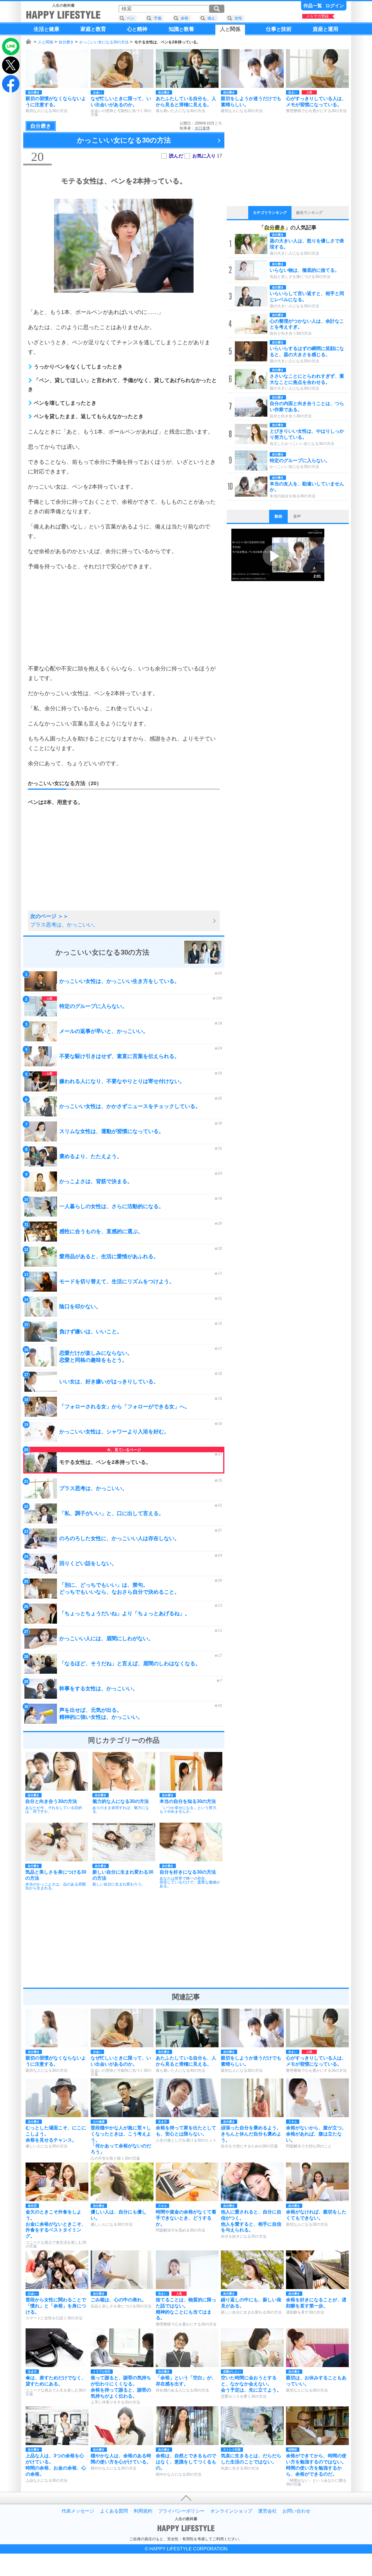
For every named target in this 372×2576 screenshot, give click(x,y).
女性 (238, 18)
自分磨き (66, 42)
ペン (130, 18)
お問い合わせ (296, 2511)
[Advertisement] (124, 617)
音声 (297, 516)
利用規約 (143, 2511)
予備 (158, 18)
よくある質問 (114, 2511)
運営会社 (267, 2511)
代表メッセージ (78, 2511)
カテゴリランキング (270, 213)
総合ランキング (309, 213)
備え (211, 18)
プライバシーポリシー (181, 2511)
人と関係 (46, 42)
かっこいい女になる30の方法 (104, 42)
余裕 (185, 18)
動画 (278, 516)
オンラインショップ (231, 2511)
